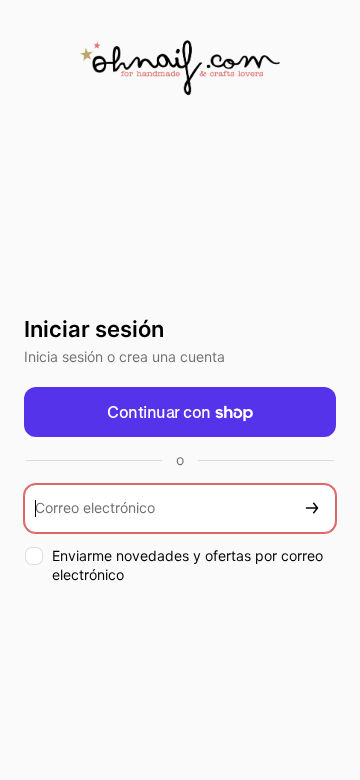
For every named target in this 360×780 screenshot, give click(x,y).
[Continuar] (312, 508)
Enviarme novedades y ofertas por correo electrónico (187, 565)
